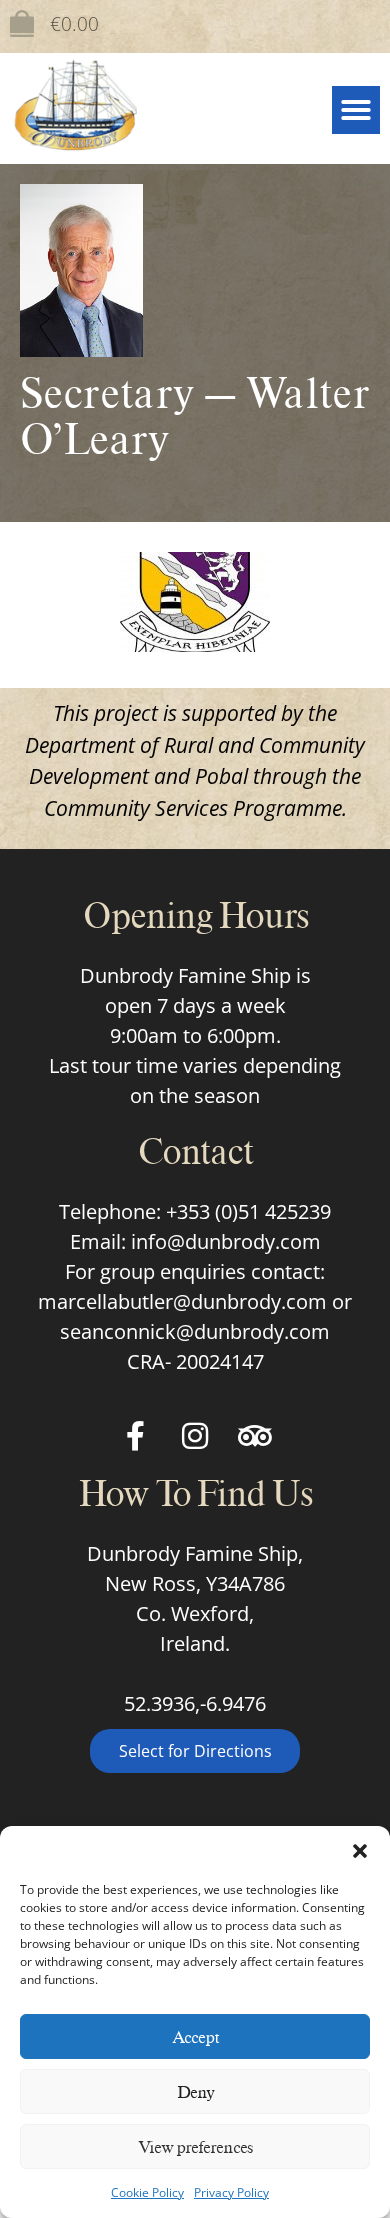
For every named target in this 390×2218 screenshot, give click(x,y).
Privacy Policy (231, 2192)
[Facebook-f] (135, 1436)
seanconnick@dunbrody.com (195, 1331)
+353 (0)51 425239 (248, 1211)
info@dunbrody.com (226, 1241)
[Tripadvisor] (255, 1436)
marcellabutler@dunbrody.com (182, 1301)
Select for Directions (195, 1751)
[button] (360, 1851)
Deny (195, 2092)
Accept (195, 2037)
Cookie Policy (147, 2192)
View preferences (195, 2147)
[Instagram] (195, 1436)
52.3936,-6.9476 (195, 1703)
